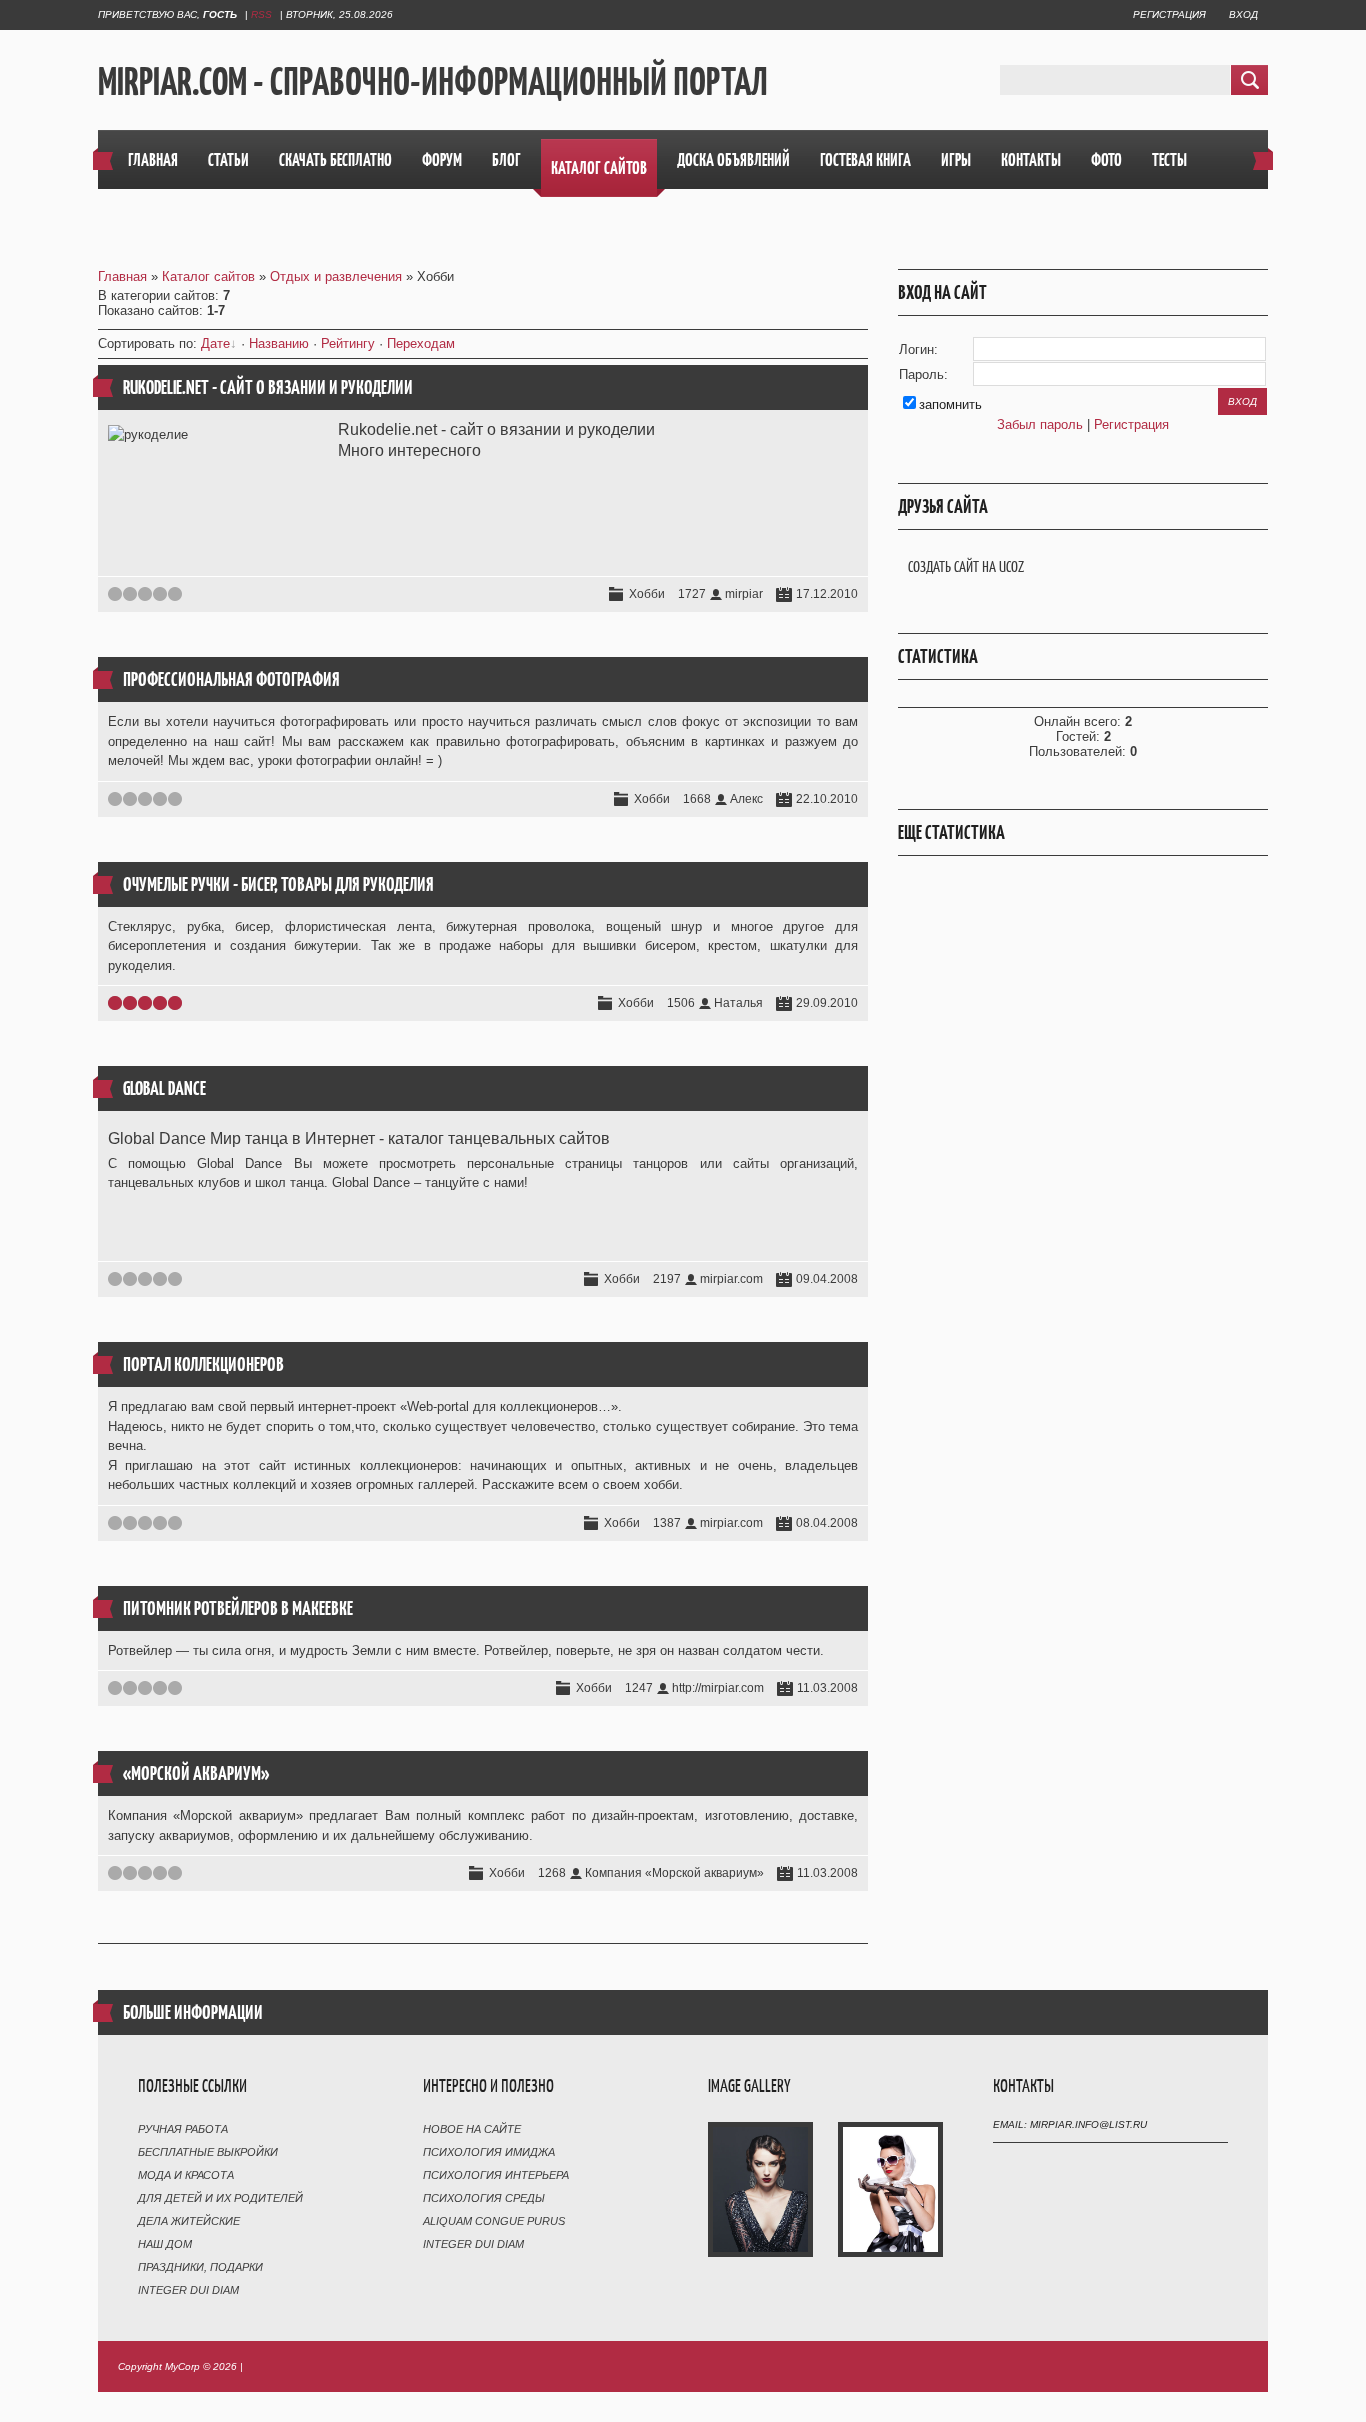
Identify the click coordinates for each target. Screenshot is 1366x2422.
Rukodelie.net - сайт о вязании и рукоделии (268, 387)
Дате (215, 343)
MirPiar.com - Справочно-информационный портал (433, 81)
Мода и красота (186, 2175)
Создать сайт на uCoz (966, 566)
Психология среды (484, 2198)
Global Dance (164, 1088)
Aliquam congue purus (494, 2221)
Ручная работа (183, 2129)
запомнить (950, 404)
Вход (1243, 14)
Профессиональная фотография (231, 679)
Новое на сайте (472, 2129)
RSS (261, 14)
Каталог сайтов (208, 276)
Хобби (647, 594)
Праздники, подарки (200, 2267)
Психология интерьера (496, 2175)
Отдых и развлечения (336, 276)
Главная (122, 276)
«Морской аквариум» (196, 1773)
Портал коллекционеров (203, 1364)
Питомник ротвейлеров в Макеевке (238, 1608)
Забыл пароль (1040, 424)
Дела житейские (189, 2221)
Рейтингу (348, 343)
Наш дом (165, 2244)
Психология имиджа (489, 2152)
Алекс (746, 799)
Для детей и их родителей (220, 2198)
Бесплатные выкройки (208, 2152)
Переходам (421, 343)
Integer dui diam (188, 2290)
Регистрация (1169, 14)
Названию (279, 343)
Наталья (738, 1003)
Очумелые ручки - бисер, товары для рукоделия (278, 884)
